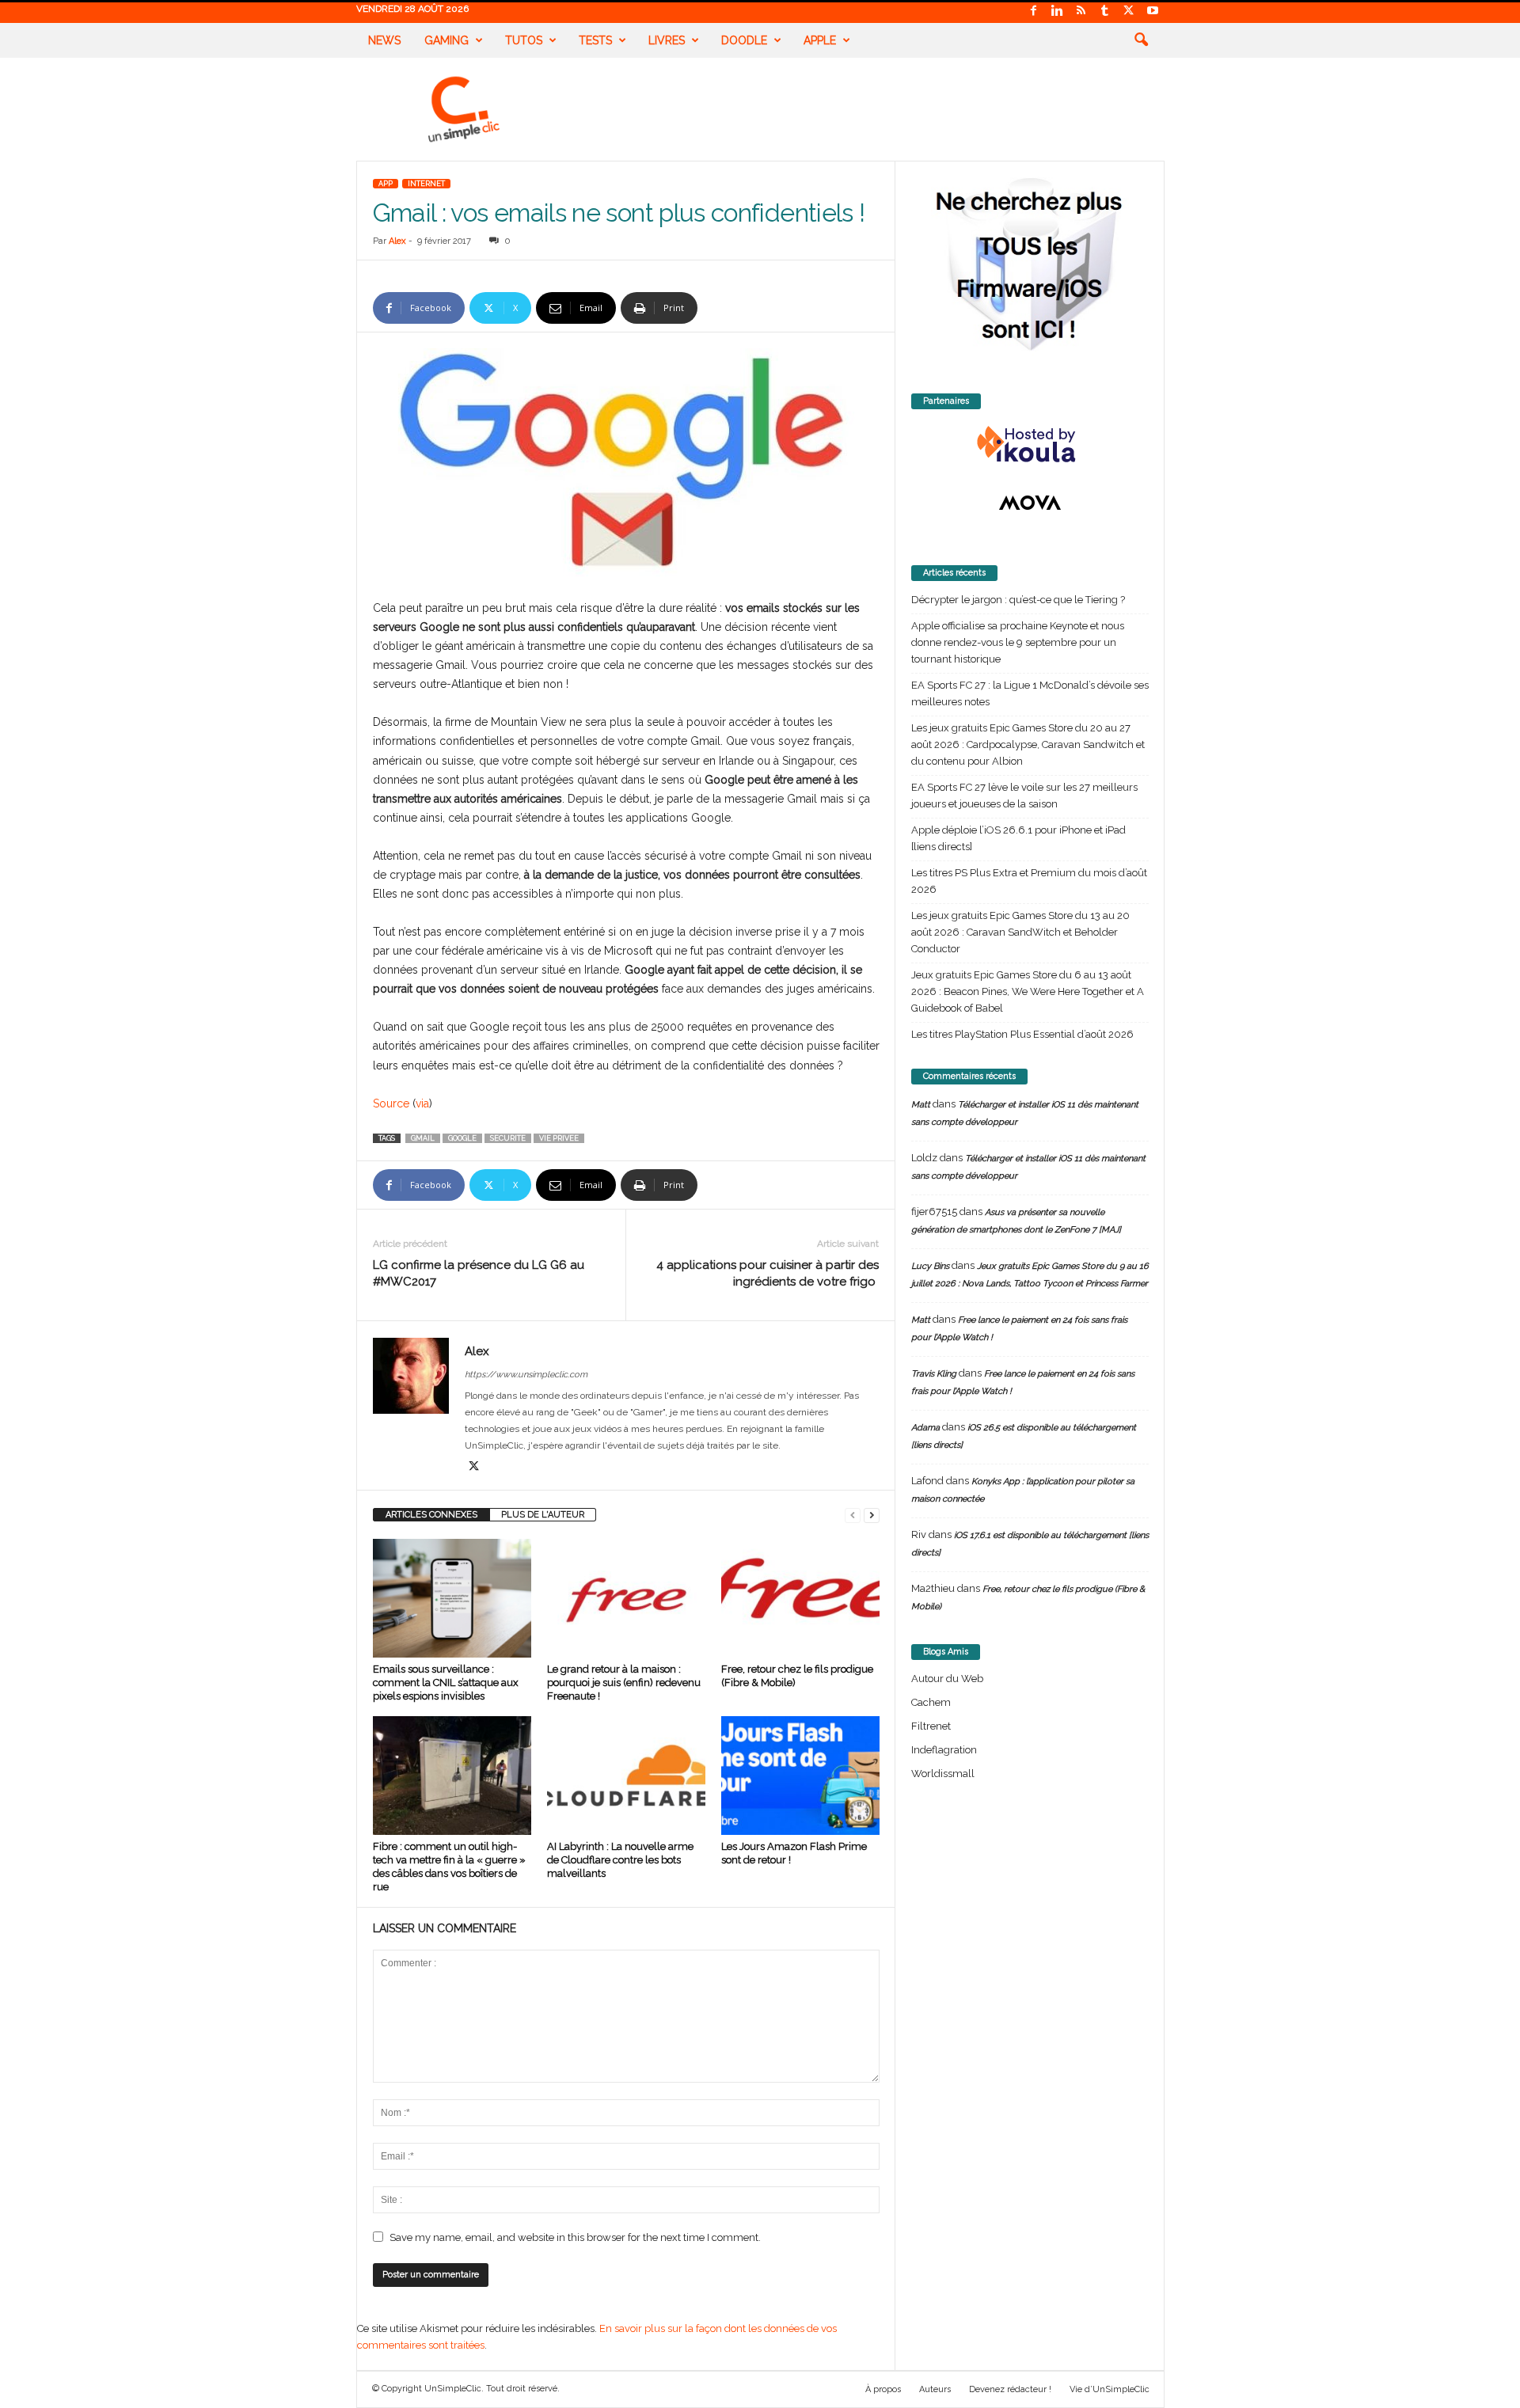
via (422, 1103)
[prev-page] (853, 1515)
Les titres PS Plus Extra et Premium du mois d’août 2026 (1029, 881)
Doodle (744, 40)
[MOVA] (1030, 503)
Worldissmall (943, 1774)
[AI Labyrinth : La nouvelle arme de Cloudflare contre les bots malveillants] (626, 1776)
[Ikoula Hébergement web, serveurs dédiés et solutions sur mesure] (1030, 445)
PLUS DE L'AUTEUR (543, 1515)
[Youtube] (1153, 11)
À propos (883, 2389)
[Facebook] (1034, 11)
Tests (595, 40)
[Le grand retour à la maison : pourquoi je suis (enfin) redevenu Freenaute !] (626, 1598)
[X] (1129, 11)
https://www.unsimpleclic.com (526, 1375)
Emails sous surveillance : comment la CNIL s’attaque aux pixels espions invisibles (446, 1683)
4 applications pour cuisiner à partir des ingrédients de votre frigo (768, 1273)
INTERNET (426, 184)
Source (391, 1103)
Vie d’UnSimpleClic (1110, 2389)
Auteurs (935, 2389)
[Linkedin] (1058, 11)
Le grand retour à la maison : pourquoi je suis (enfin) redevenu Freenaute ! (624, 1683)
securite (508, 1138)
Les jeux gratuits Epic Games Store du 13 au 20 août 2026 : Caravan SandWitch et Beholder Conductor (1020, 932)
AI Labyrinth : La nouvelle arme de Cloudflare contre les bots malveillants (620, 1860)
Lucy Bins (930, 1266)
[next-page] (872, 1515)
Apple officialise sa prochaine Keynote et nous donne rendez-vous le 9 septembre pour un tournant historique (1018, 642)
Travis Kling (934, 1374)
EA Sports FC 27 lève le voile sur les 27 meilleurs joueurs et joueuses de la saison (1024, 796)
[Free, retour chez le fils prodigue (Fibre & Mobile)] (800, 1598)
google (462, 1138)
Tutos (524, 40)
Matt (921, 1105)
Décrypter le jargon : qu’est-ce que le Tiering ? (1018, 600)
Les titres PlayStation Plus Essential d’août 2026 (1022, 1034)
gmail (423, 1138)
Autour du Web (947, 1679)
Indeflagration (944, 1750)
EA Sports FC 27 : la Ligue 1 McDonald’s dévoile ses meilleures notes (1030, 693)
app (386, 184)
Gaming (446, 40)
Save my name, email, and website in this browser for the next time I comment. (575, 2237)
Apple (820, 40)
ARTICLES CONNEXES (431, 1515)
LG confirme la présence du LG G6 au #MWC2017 (479, 1273)
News (384, 40)
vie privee (559, 1138)
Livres (667, 40)
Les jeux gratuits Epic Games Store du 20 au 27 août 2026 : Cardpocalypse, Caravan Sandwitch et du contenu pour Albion (1028, 744)
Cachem (931, 1702)
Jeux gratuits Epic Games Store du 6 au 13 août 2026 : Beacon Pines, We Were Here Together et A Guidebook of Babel (1028, 991)
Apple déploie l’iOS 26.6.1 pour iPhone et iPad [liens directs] (1018, 838)
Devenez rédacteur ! (1010, 2389)
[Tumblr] (1105, 11)
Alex (397, 241)
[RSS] (1081, 11)
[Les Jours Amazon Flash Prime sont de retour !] (800, 1776)
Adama (925, 1428)
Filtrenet (931, 1726)
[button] (1141, 40)
